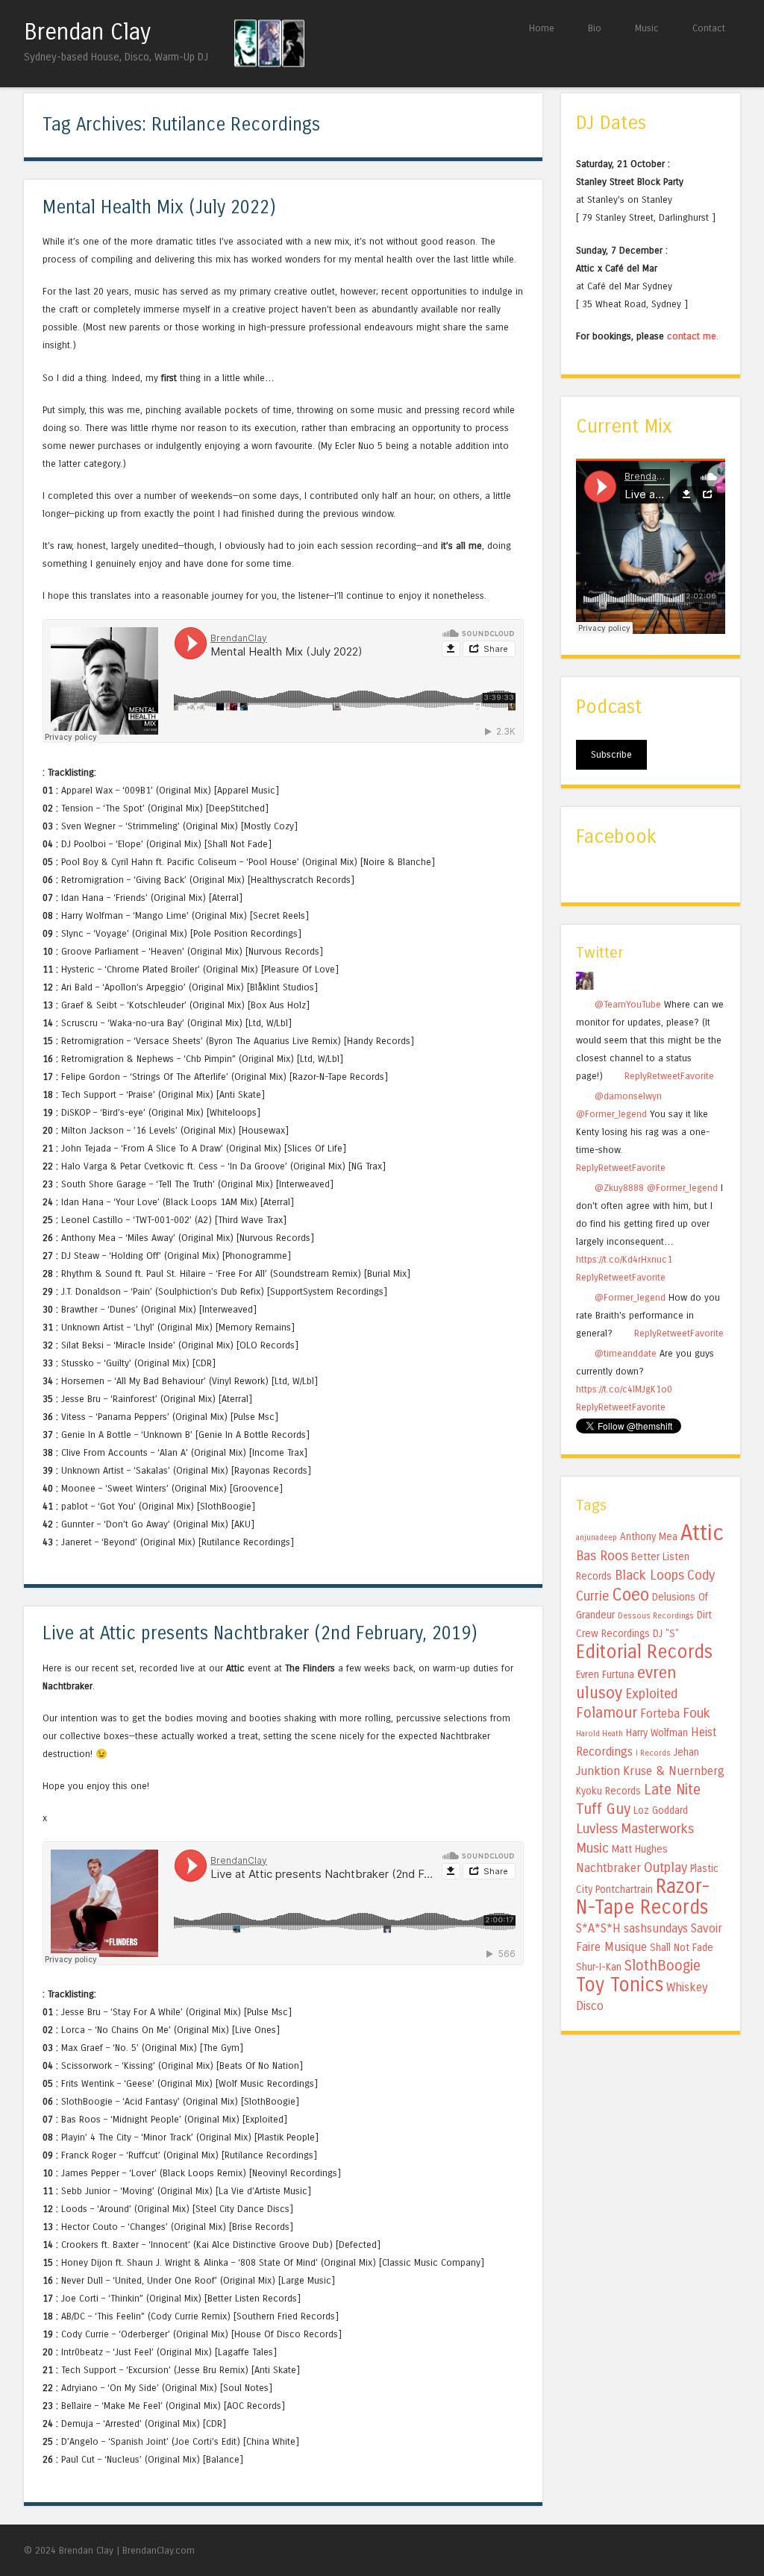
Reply (636, 1076)
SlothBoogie (663, 1966)
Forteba (660, 1713)
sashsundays (656, 1928)
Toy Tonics (620, 1985)
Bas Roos (602, 1556)
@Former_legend (611, 1114)
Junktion (598, 1771)
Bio (595, 28)
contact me (692, 336)
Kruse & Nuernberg (674, 1771)
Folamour (607, 1713)
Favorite (697, 1076)
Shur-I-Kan (599, 1967)
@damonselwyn (628, 1096)
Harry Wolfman (657, 1733)
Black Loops (649, 1575)
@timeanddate (626, 1353)
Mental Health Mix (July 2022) (159, 208)
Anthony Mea (649, 1537)
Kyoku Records (608, 1791)
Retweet (664, 1076)
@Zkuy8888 (619, 1188)
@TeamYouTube (628, 1004)
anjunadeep (597, 1537)
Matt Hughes (640, 1849)
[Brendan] (585, 986)
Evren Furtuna (605, 1675)
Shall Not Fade (682, 1948)
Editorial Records (644, 1652)
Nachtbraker (608, 1868)
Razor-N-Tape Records (643, 1897)
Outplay (666, 1867)
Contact (709, 28)
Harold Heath (599, 1734)
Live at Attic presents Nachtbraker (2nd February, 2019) (260, 1634)
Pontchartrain (624, 1889)
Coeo (630, 1595)
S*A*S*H (598, 1928)
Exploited (651, 1694)
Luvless (597, 1829)
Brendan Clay (87, 32)
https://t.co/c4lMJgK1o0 (624, 1389)
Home (542, 28)
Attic (702, 1533)
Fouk (696, 1713)
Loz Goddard (661, 1810)
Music (647, 28)
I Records (653, 1753)
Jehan (686, 1752)
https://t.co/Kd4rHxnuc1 (624, 1259)
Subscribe (611, 754)
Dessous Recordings (656, 1616)
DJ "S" (666, 1634)
